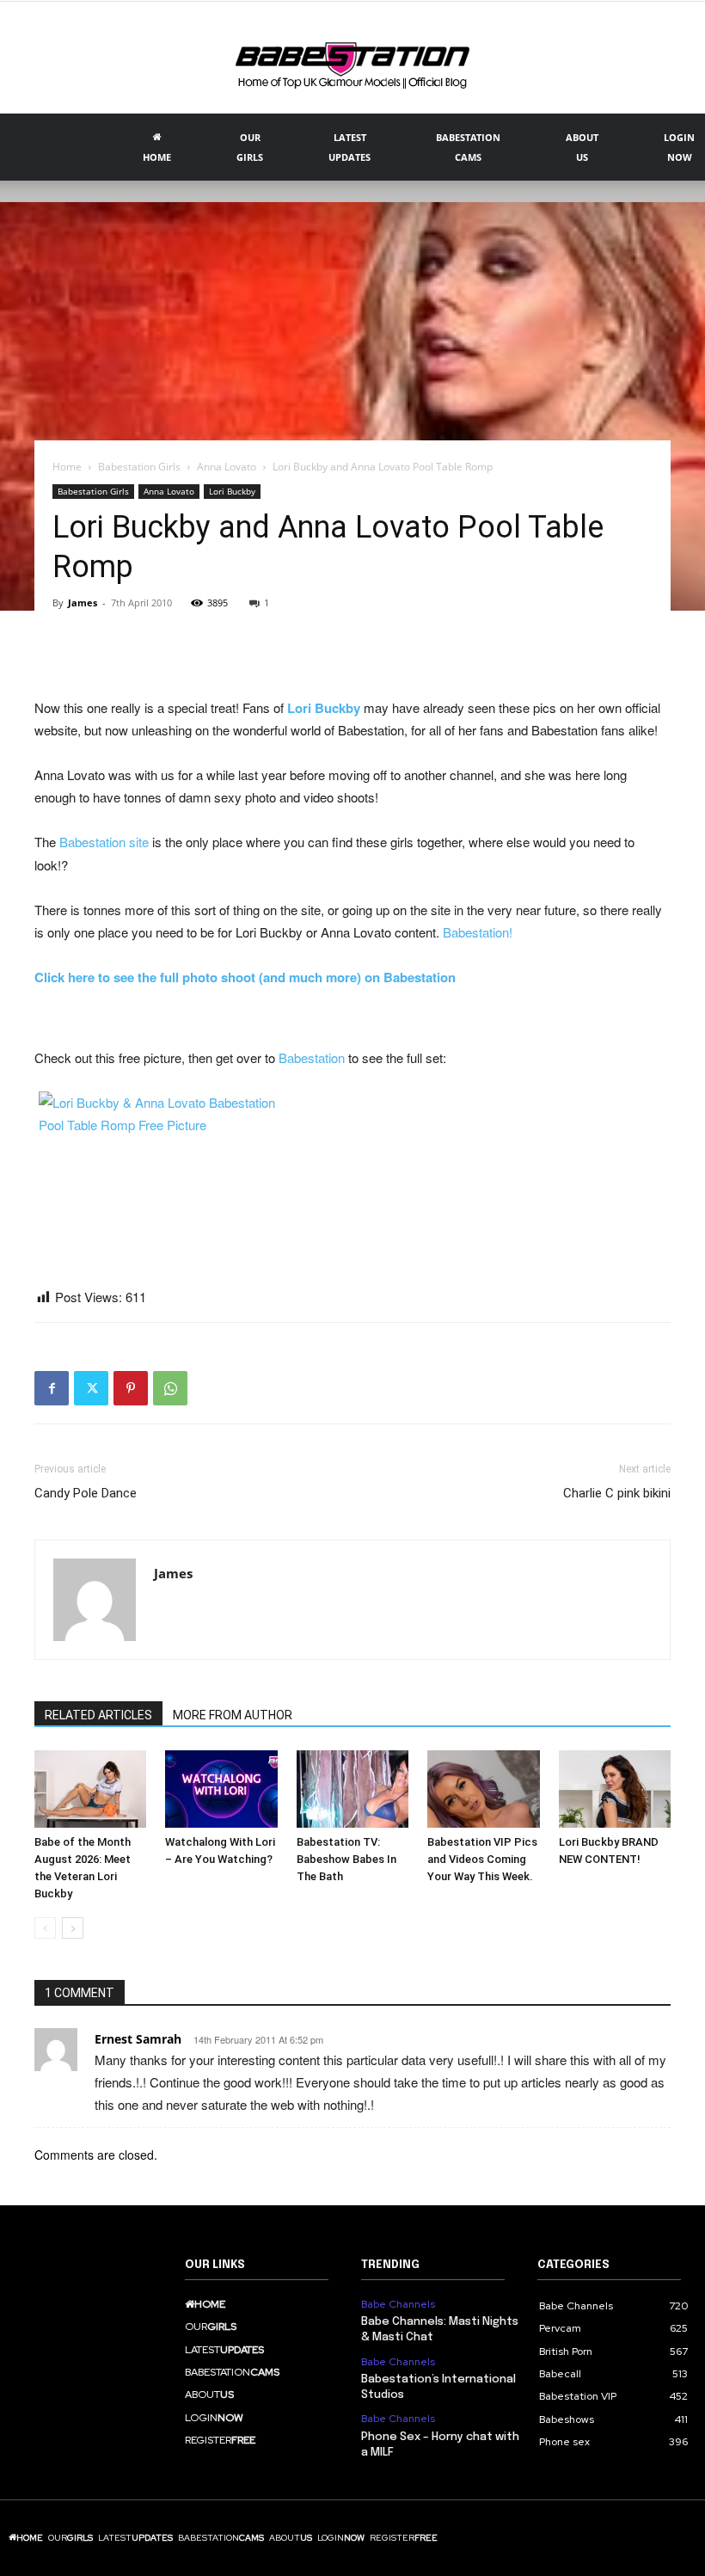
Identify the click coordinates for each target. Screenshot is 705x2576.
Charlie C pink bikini (617, 1493)
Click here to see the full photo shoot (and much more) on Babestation (245, 977)
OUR (250, 147)
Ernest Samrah (138, 2039)
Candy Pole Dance (86, 1493)
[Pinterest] (131, 1388)
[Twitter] (91, 1388)
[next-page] (73, 1928)
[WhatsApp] (170, 1388)
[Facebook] (52, 1388)
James (83, 603)
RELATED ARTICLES (98, 1715)
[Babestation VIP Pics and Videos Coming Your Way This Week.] (483, 1789)
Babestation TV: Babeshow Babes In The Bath (346, 1859)
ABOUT (582, 147)
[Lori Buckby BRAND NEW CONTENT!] (615, 1789)
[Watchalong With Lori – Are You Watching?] (221, 1789)
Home (67, 467)
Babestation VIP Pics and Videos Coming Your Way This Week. (482, 1859)
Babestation (312, 1057)
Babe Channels (398, 2304)
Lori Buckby (232, 491)
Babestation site (104, 842)
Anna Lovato (227, 467)
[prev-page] (45, 1928)
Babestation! (478, 932)
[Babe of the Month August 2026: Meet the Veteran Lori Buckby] (90, 1789)
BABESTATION (468, 147)
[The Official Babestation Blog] (352, 59)
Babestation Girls (139, 467)
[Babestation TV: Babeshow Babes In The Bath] (352, 1789)
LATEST (349, 147)
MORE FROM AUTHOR (233, 1715)
